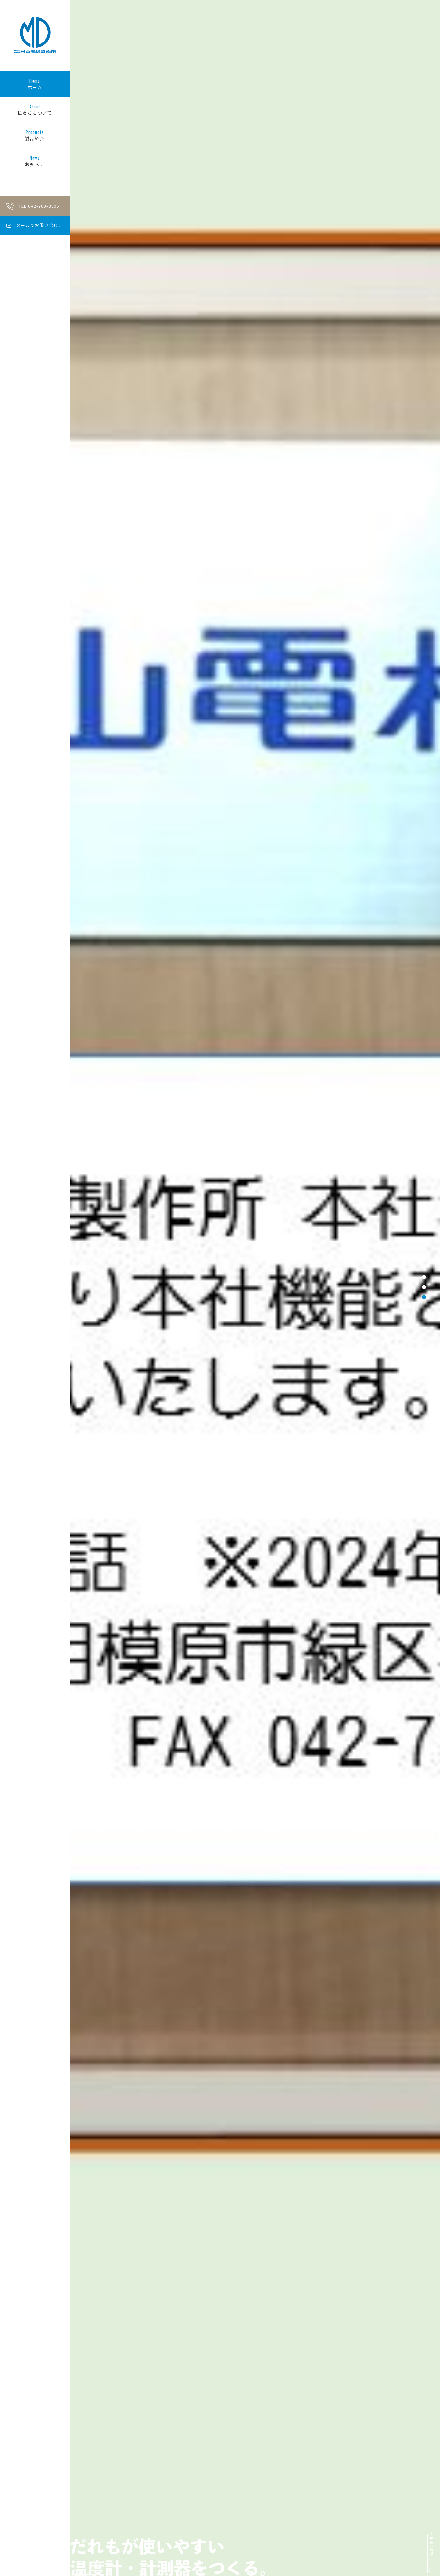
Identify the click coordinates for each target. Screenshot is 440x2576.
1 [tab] (424, 1277)
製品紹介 (35, 135)
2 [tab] (424, 1287)
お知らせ (35, 161)
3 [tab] (424, 1297)
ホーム (35, 84)
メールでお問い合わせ (40, 225)
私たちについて (35, 110)
